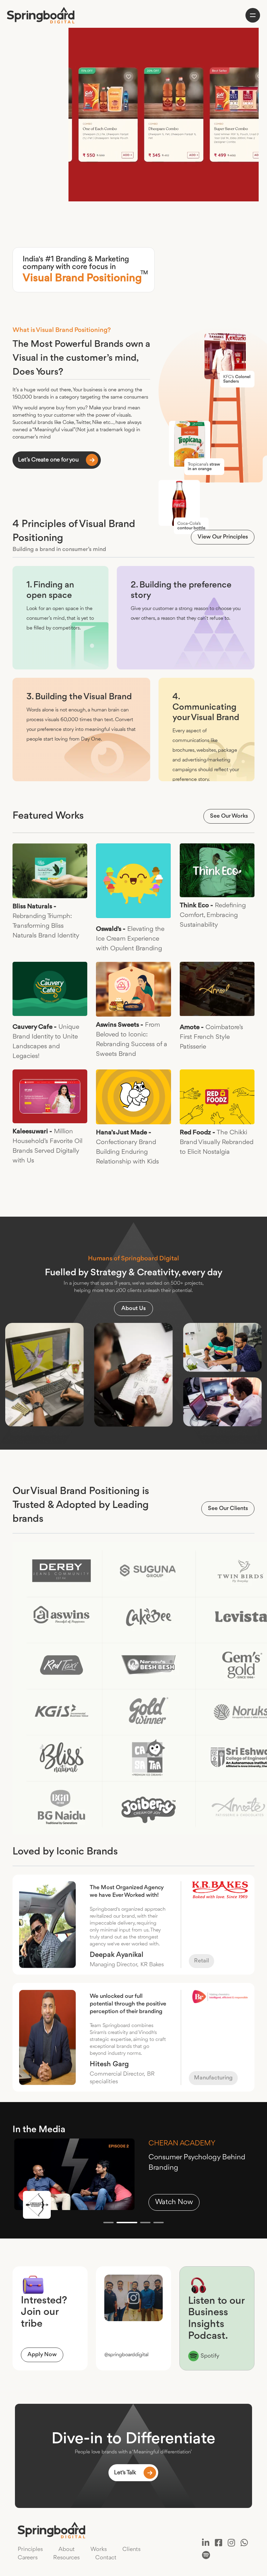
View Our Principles (223, 537)
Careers (28, 2558)
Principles (30, 2549)
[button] (108, 2223)
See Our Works (229, 816)
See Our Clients (228, 1508)
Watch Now (174, 2202)
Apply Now (42, 2355)
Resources (66, 2558)
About (67, 2549)
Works (99, 2549)
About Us (133, 1308)
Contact (106, 2558)
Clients (131, 2549)
